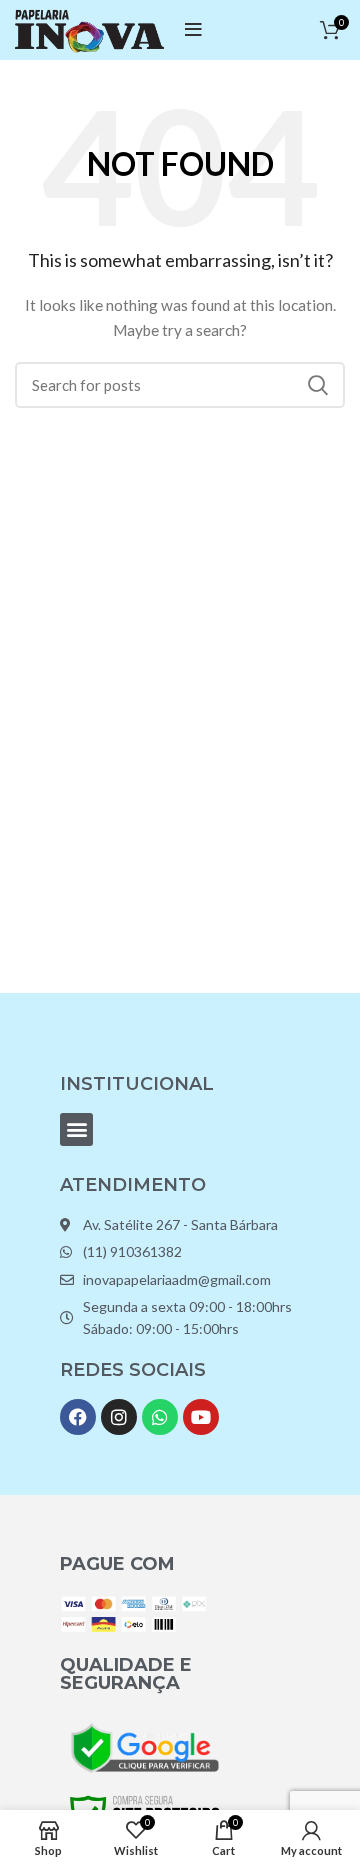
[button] (76, 1129)
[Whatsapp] (160, 1417)
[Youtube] (201, 1417)
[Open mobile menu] (193, 30)
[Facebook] (78, 1417)
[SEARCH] (318, 385)
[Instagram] (119, 1417)
